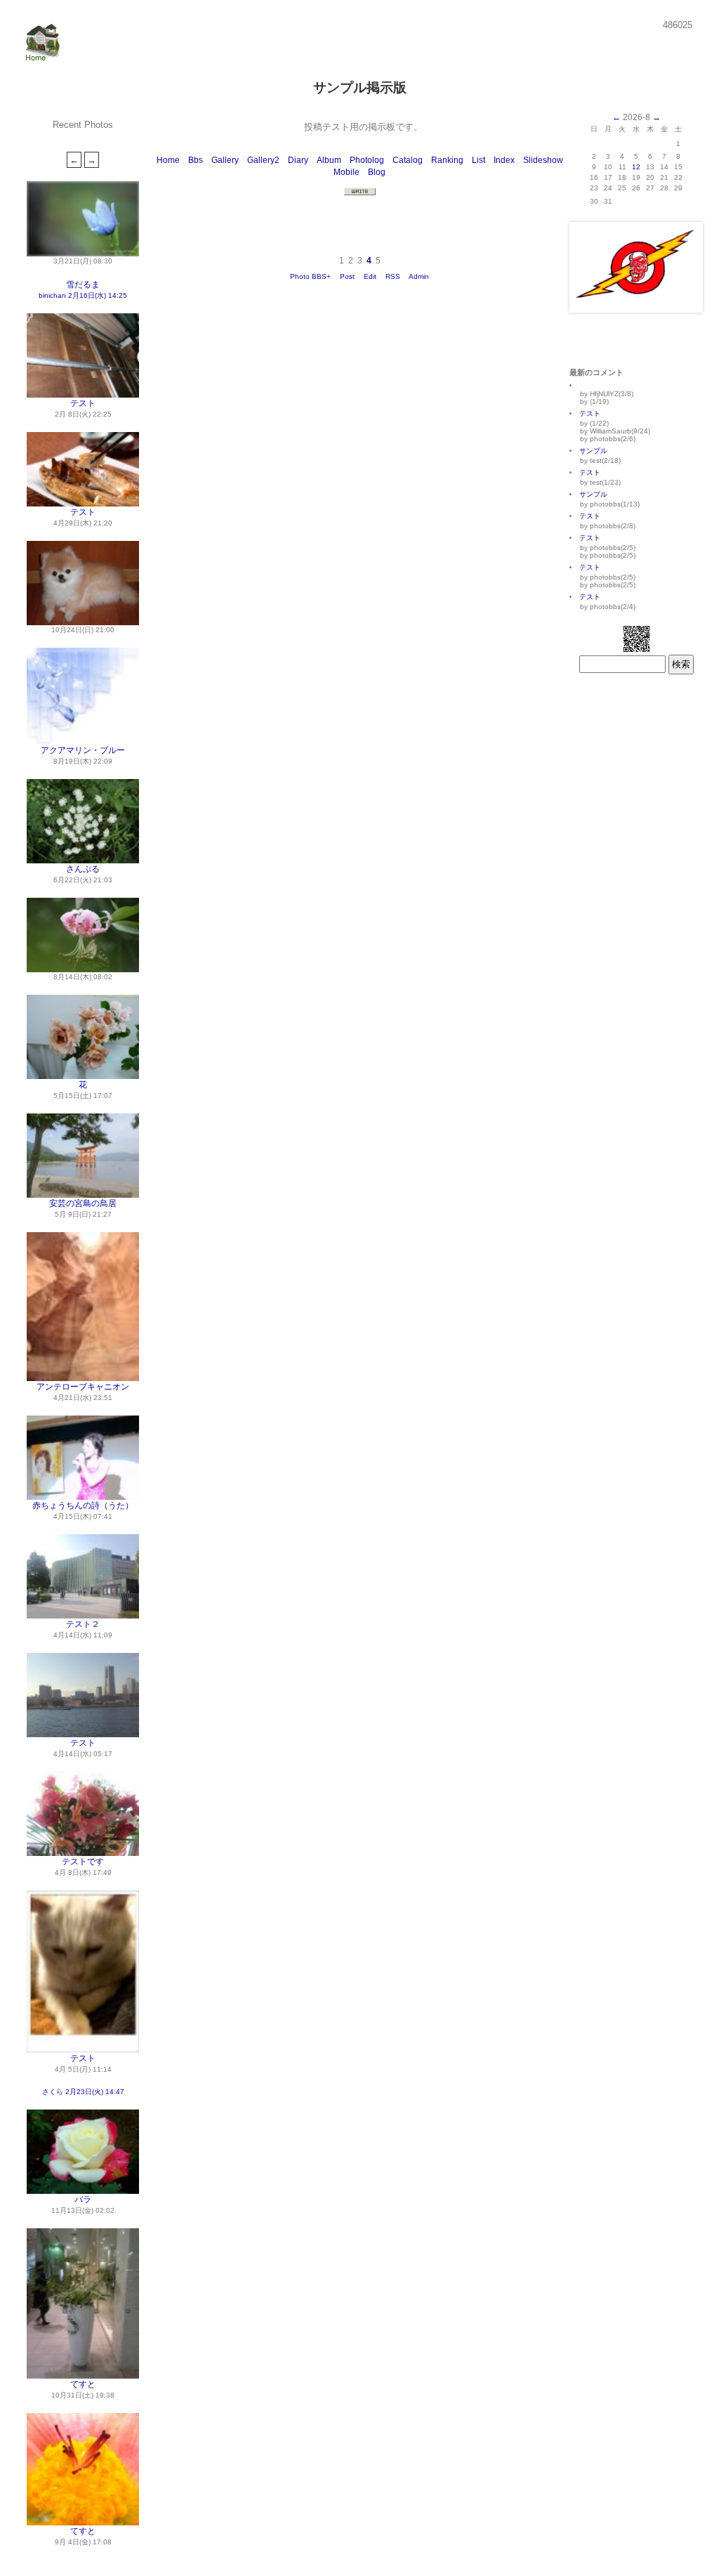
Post (347, 276)
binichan (52, 295)
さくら (53, 2092)
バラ (83, 2199)
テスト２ (83, 1624)
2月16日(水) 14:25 (98, 295)
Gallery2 (263, 160)
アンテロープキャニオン (83, 1387)
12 (636, 167)
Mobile (347, 172)
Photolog (367, 160)
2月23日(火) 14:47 (95, 2092)
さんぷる (83, 869)
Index (504, 160)
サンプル (593, 451)
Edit (370, 276)
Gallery (225, 160)
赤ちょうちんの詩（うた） (83, 1505)
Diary (298, 160)
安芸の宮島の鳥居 (83, 1203)
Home (168, 160)
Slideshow (543, 160)
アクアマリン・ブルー (83, 750)
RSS (393, 276)
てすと (83, 2384)
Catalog (408, 160)
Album (329, 160)
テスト (83, 403)
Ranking (447, 160)
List (479, 160)
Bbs (196, 160)
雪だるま (83, 285)
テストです (83, 1862)
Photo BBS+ (310, 276)
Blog (377, 172)
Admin (419, 276)
